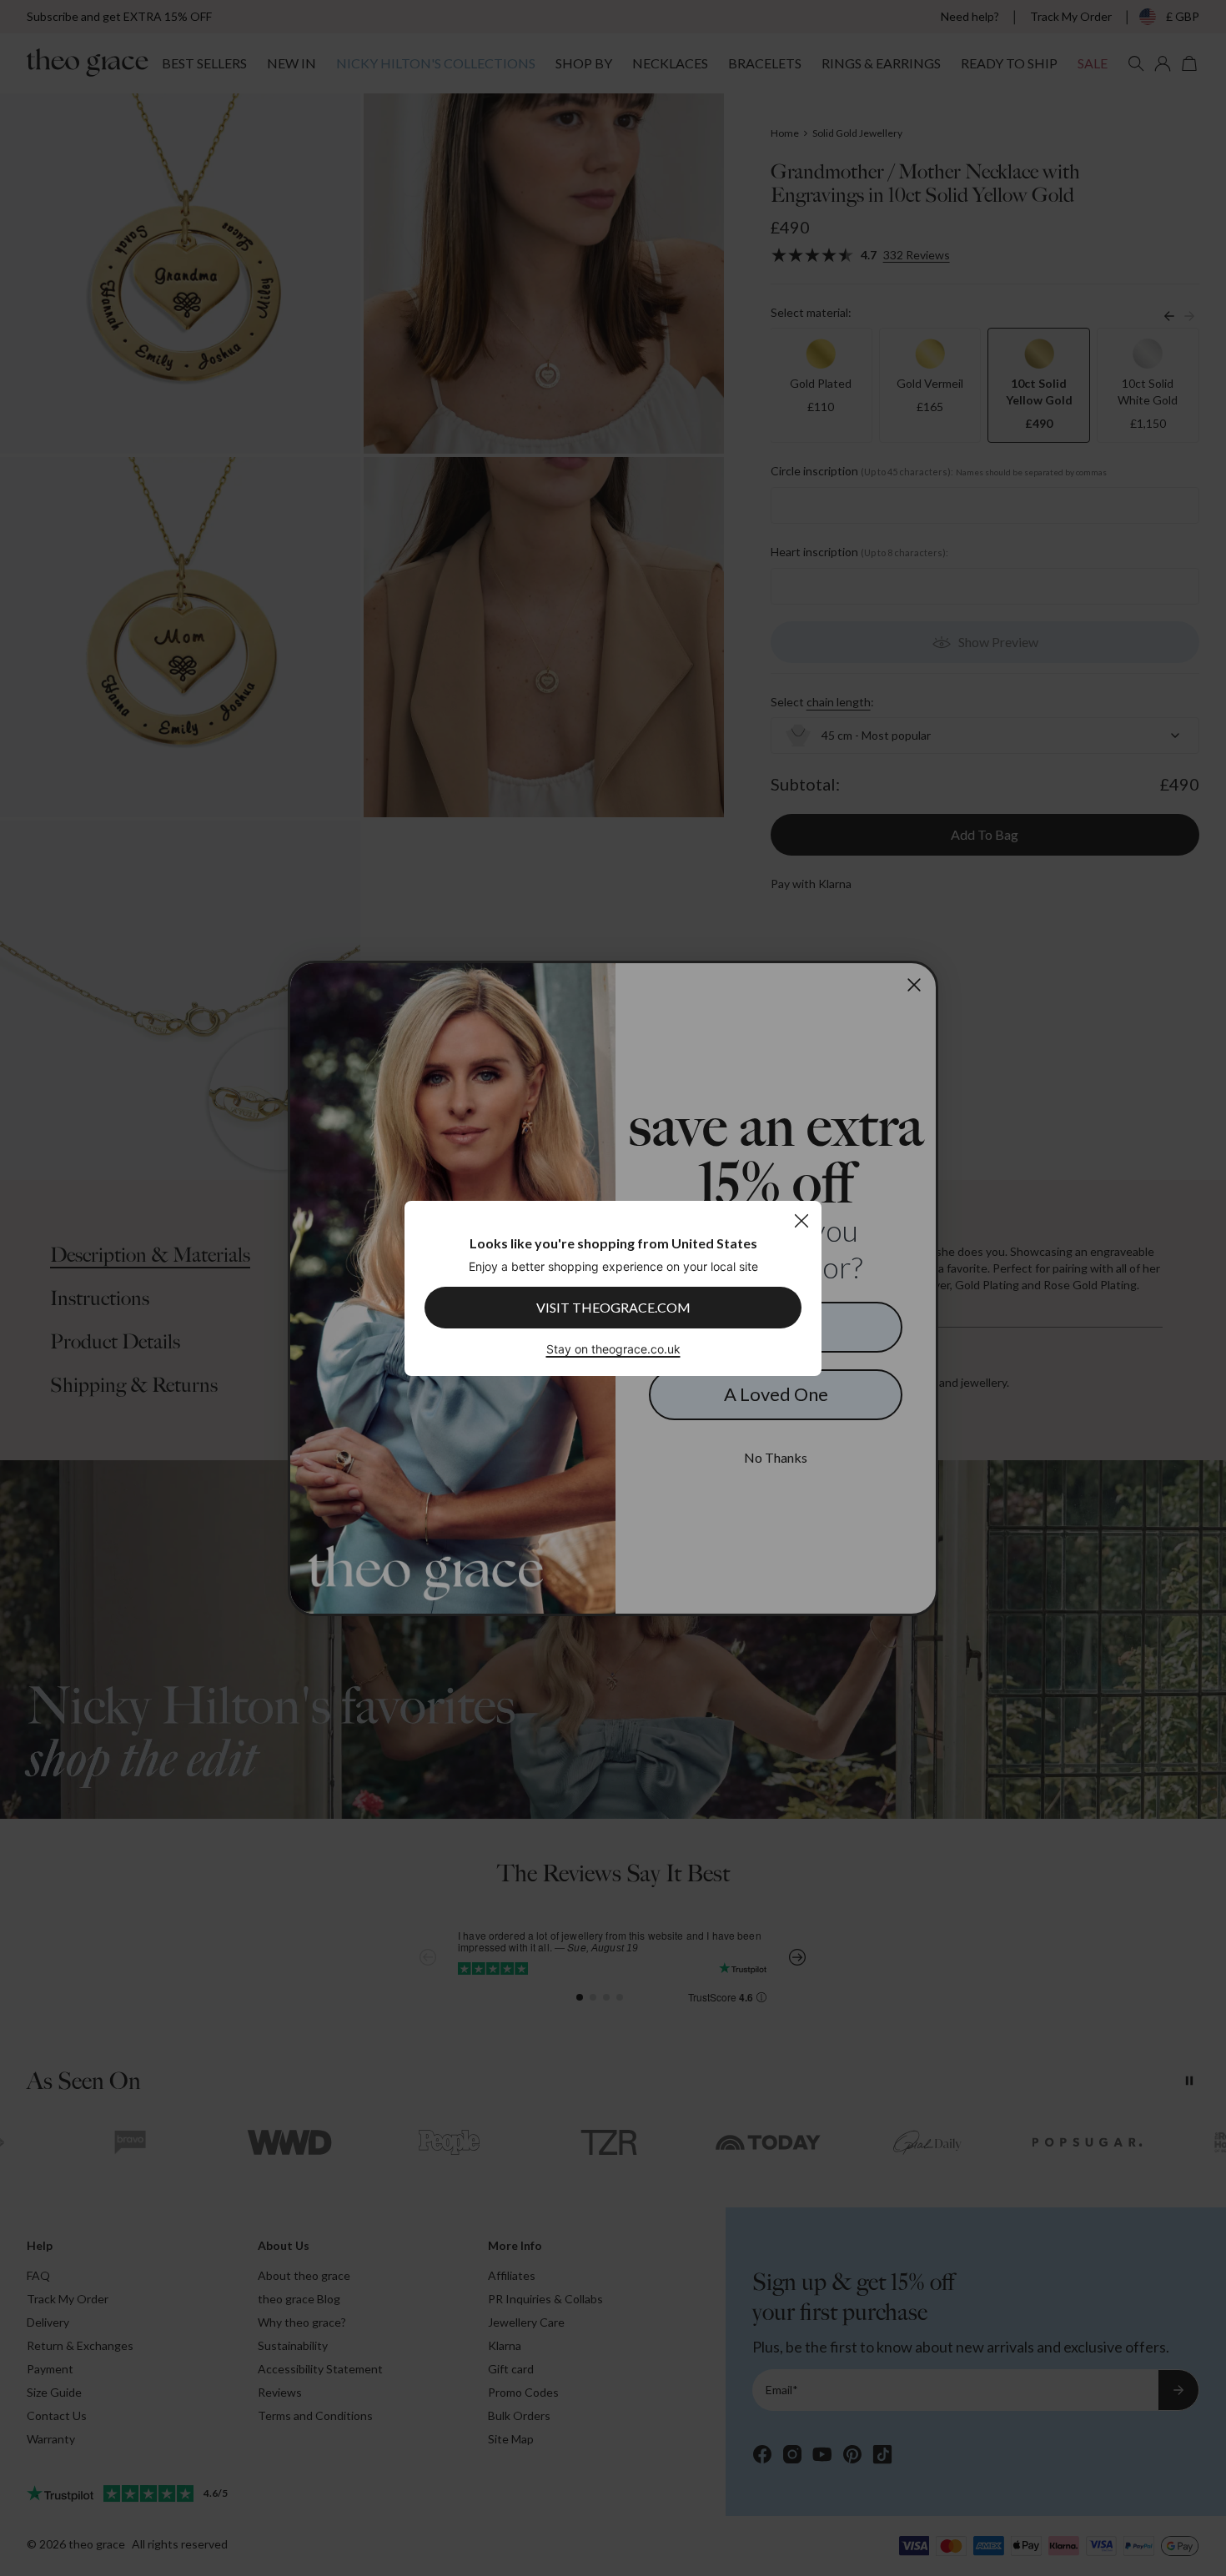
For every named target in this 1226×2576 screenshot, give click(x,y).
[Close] (801, 1220)
